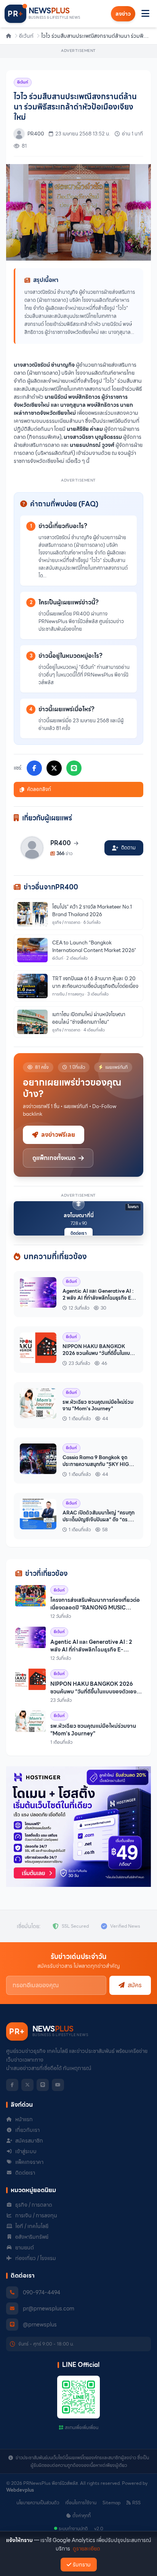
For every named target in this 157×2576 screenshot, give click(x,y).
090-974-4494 (42, 2292)
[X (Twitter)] (27, 2085)
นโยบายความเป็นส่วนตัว (38, 2503)
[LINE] (43, 2085)
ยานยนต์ (25, 2247)
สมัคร (135, 1985)
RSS (136, 2503)
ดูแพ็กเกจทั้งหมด (54, 1158)
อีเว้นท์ (26, 36)
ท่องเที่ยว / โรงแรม (36, 2258)
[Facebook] (12, 2085)
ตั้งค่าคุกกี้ (82, 2516)
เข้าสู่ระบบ (26, 2151)
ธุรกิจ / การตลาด (34, 2205)
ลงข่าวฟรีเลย (58, 1135)
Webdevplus (20, 2490)
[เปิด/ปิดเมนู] (145, 14)
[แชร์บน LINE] (74, 768)
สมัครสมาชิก (29, 2141)
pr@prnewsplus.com (49, 2309)
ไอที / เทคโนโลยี (32, 2226)
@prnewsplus (40, 2325)
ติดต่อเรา (78, 1233)
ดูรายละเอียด (87, 2549)
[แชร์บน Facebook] (34, 768)
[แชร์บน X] (54, 768)
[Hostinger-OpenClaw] (78, 1827)
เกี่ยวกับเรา (27, 2130)
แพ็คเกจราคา (29, 2162)
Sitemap (111, 2503)
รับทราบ (82, 2565)
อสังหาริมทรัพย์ (32, 2237)
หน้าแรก (24, 2119)
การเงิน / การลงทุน (36, 2215)
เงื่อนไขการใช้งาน (81, 2503)
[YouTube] (58, 2085)
